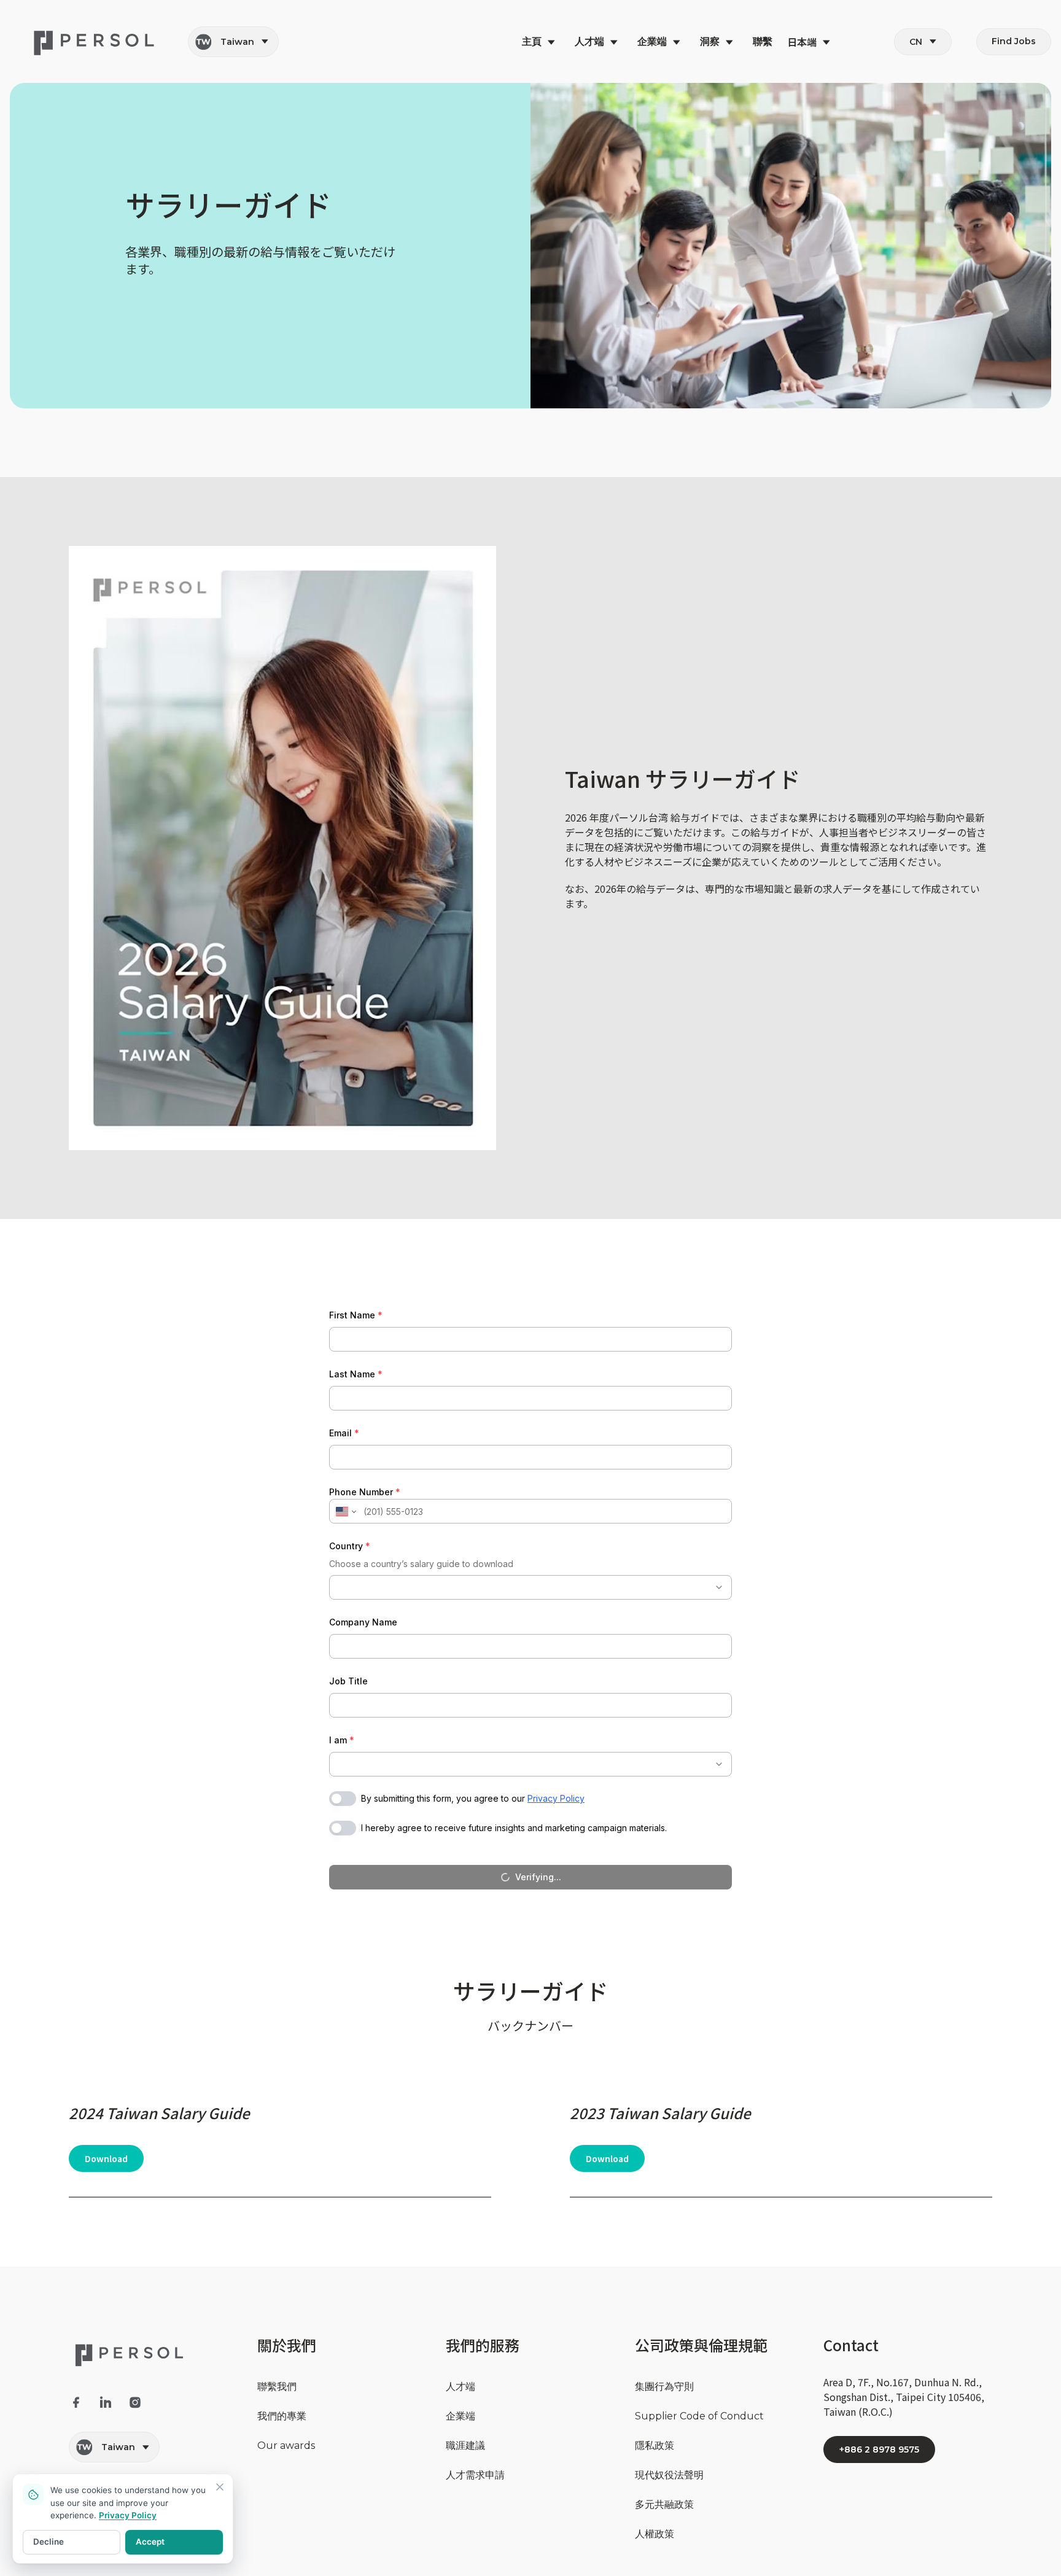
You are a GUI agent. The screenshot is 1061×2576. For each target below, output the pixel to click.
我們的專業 (282, 2416)
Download (106, 2158)
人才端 (461, 2387)
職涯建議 (465, 2446)
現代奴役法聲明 (669, 2475)
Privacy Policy (128, 2515)
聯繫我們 (277, 2387)
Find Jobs (1014, 41)
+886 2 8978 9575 (879, 2450)
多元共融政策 (664, 2504)
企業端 (461, 2416)
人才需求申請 (475, 2475)
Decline (49, 2542)
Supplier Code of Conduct (699, 2416)
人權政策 (655, 2534)
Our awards (286, 2446)
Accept (150, 2542)
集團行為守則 (664, 2387)
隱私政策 (655, 2446)
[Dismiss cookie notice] (220, 2487)
